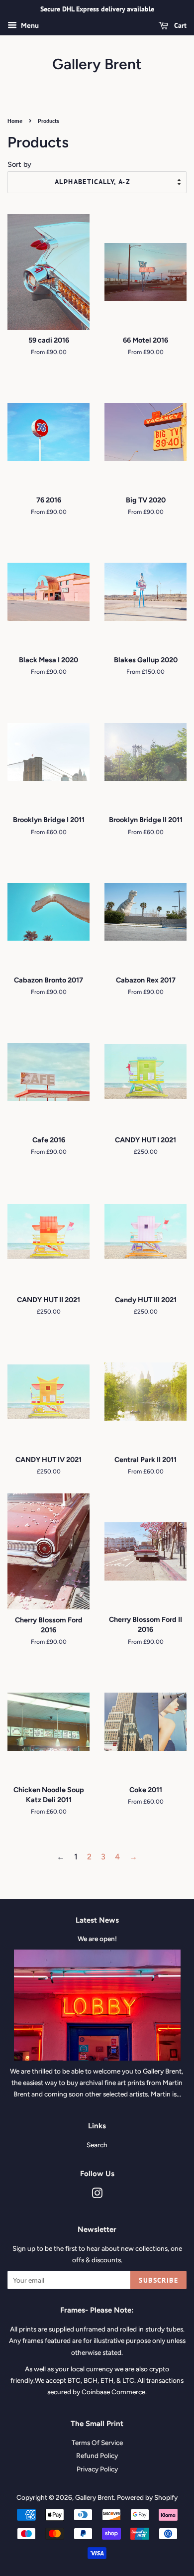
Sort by (19, 164)
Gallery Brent (97, 64)
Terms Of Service (97, 2443)
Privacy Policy (97, 2469)
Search (97, 2145)
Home (15, 121)
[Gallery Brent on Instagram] (97, 2195)
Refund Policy (97, 2455)
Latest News (97, 1920)
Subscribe (158, 2280)
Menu (29, 26)
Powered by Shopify (147, 2497)
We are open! (97, 1939)
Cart (179, 25)
